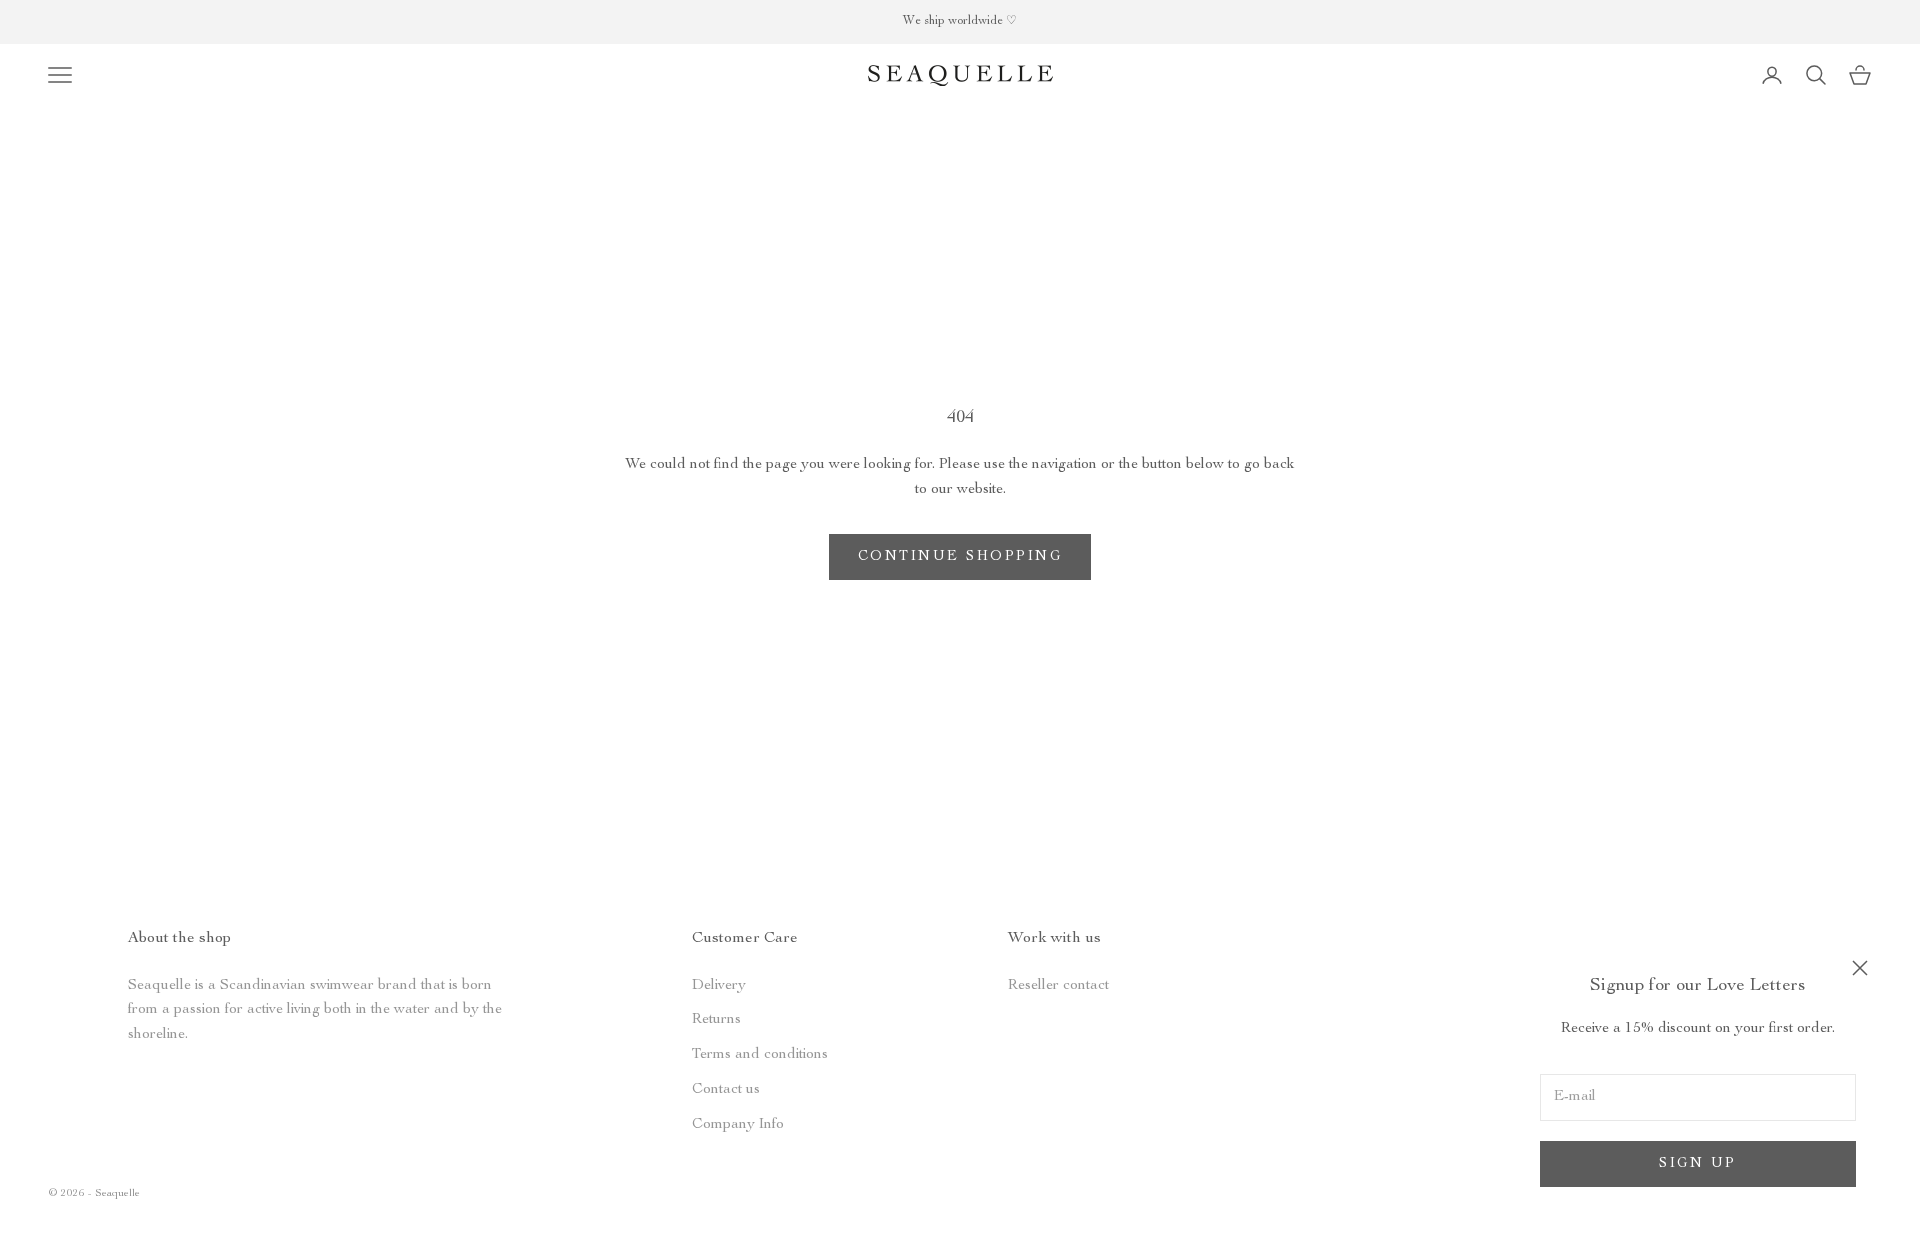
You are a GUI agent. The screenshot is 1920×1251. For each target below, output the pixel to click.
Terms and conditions (760, 1054)
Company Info (738, 1124)
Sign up (1698, 1164)
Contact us (726, 1089)
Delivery (719, 985)
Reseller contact (1058, 985)
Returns (716, 1019)
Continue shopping (960, 557)
